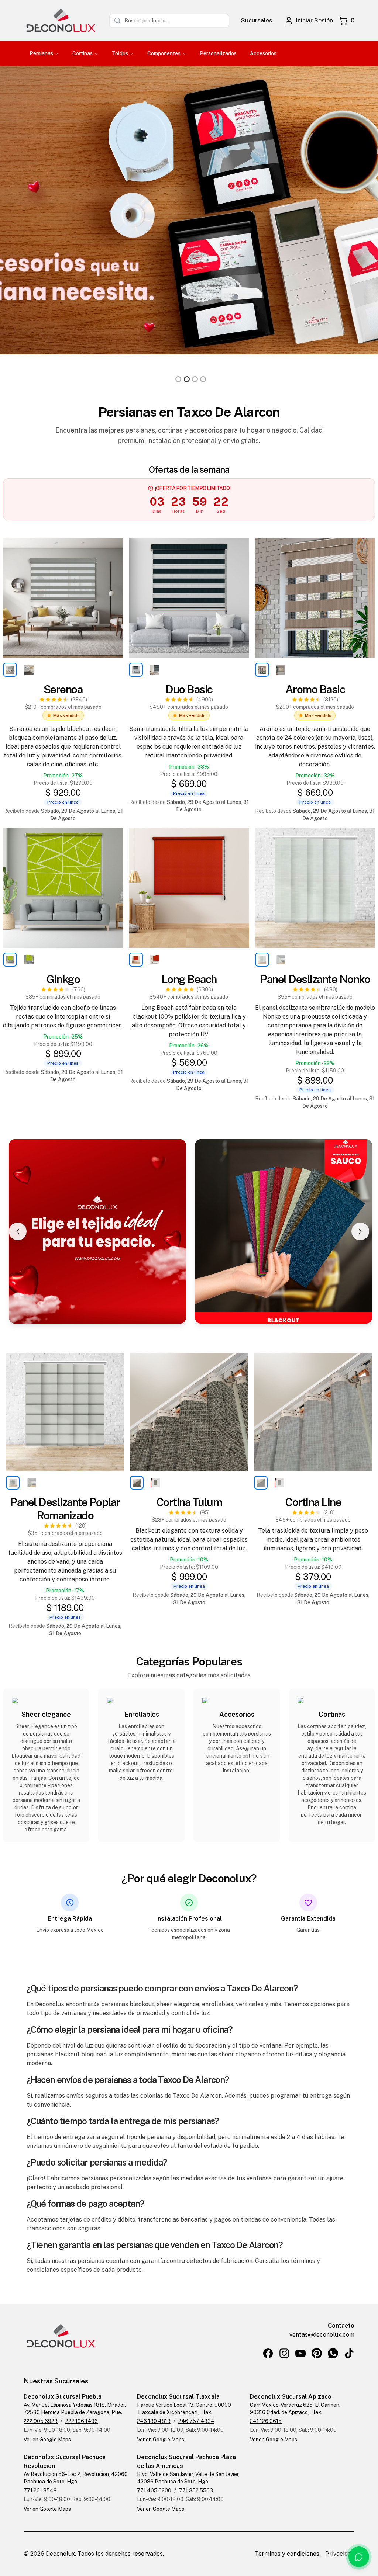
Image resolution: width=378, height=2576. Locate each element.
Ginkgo (63, 979)
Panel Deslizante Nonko (315, 979)
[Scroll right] (360, 1231)
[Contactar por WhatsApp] (359, 2557)
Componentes (164, 53)
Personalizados (218, 53)
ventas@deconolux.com (322, 2335)
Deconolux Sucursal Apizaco (291, 2397)
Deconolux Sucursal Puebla (63, 2397)
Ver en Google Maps (47, 2440)
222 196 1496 (82, 2421)
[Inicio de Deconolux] (61, 20)
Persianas (41, 53)
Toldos (120, 53)
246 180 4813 (154, 2421)
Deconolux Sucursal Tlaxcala (178, 2397)
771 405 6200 (154, 2490)
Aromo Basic (315, 689)
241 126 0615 (266, 2421)
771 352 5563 (196, 2490)
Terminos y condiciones (287, 2554)
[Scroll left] (18, 1231)
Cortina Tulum (189, 1502)
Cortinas (83, 53)
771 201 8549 (40, 2490)
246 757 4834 (196, 2421)
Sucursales (257, 20)
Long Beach (189, 979)
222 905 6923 (41, 2421)
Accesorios (263, 53)
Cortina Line (313, 1502)
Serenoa (63, 689)
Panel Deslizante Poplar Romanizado (65, 1509)
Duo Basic (189, 689)
